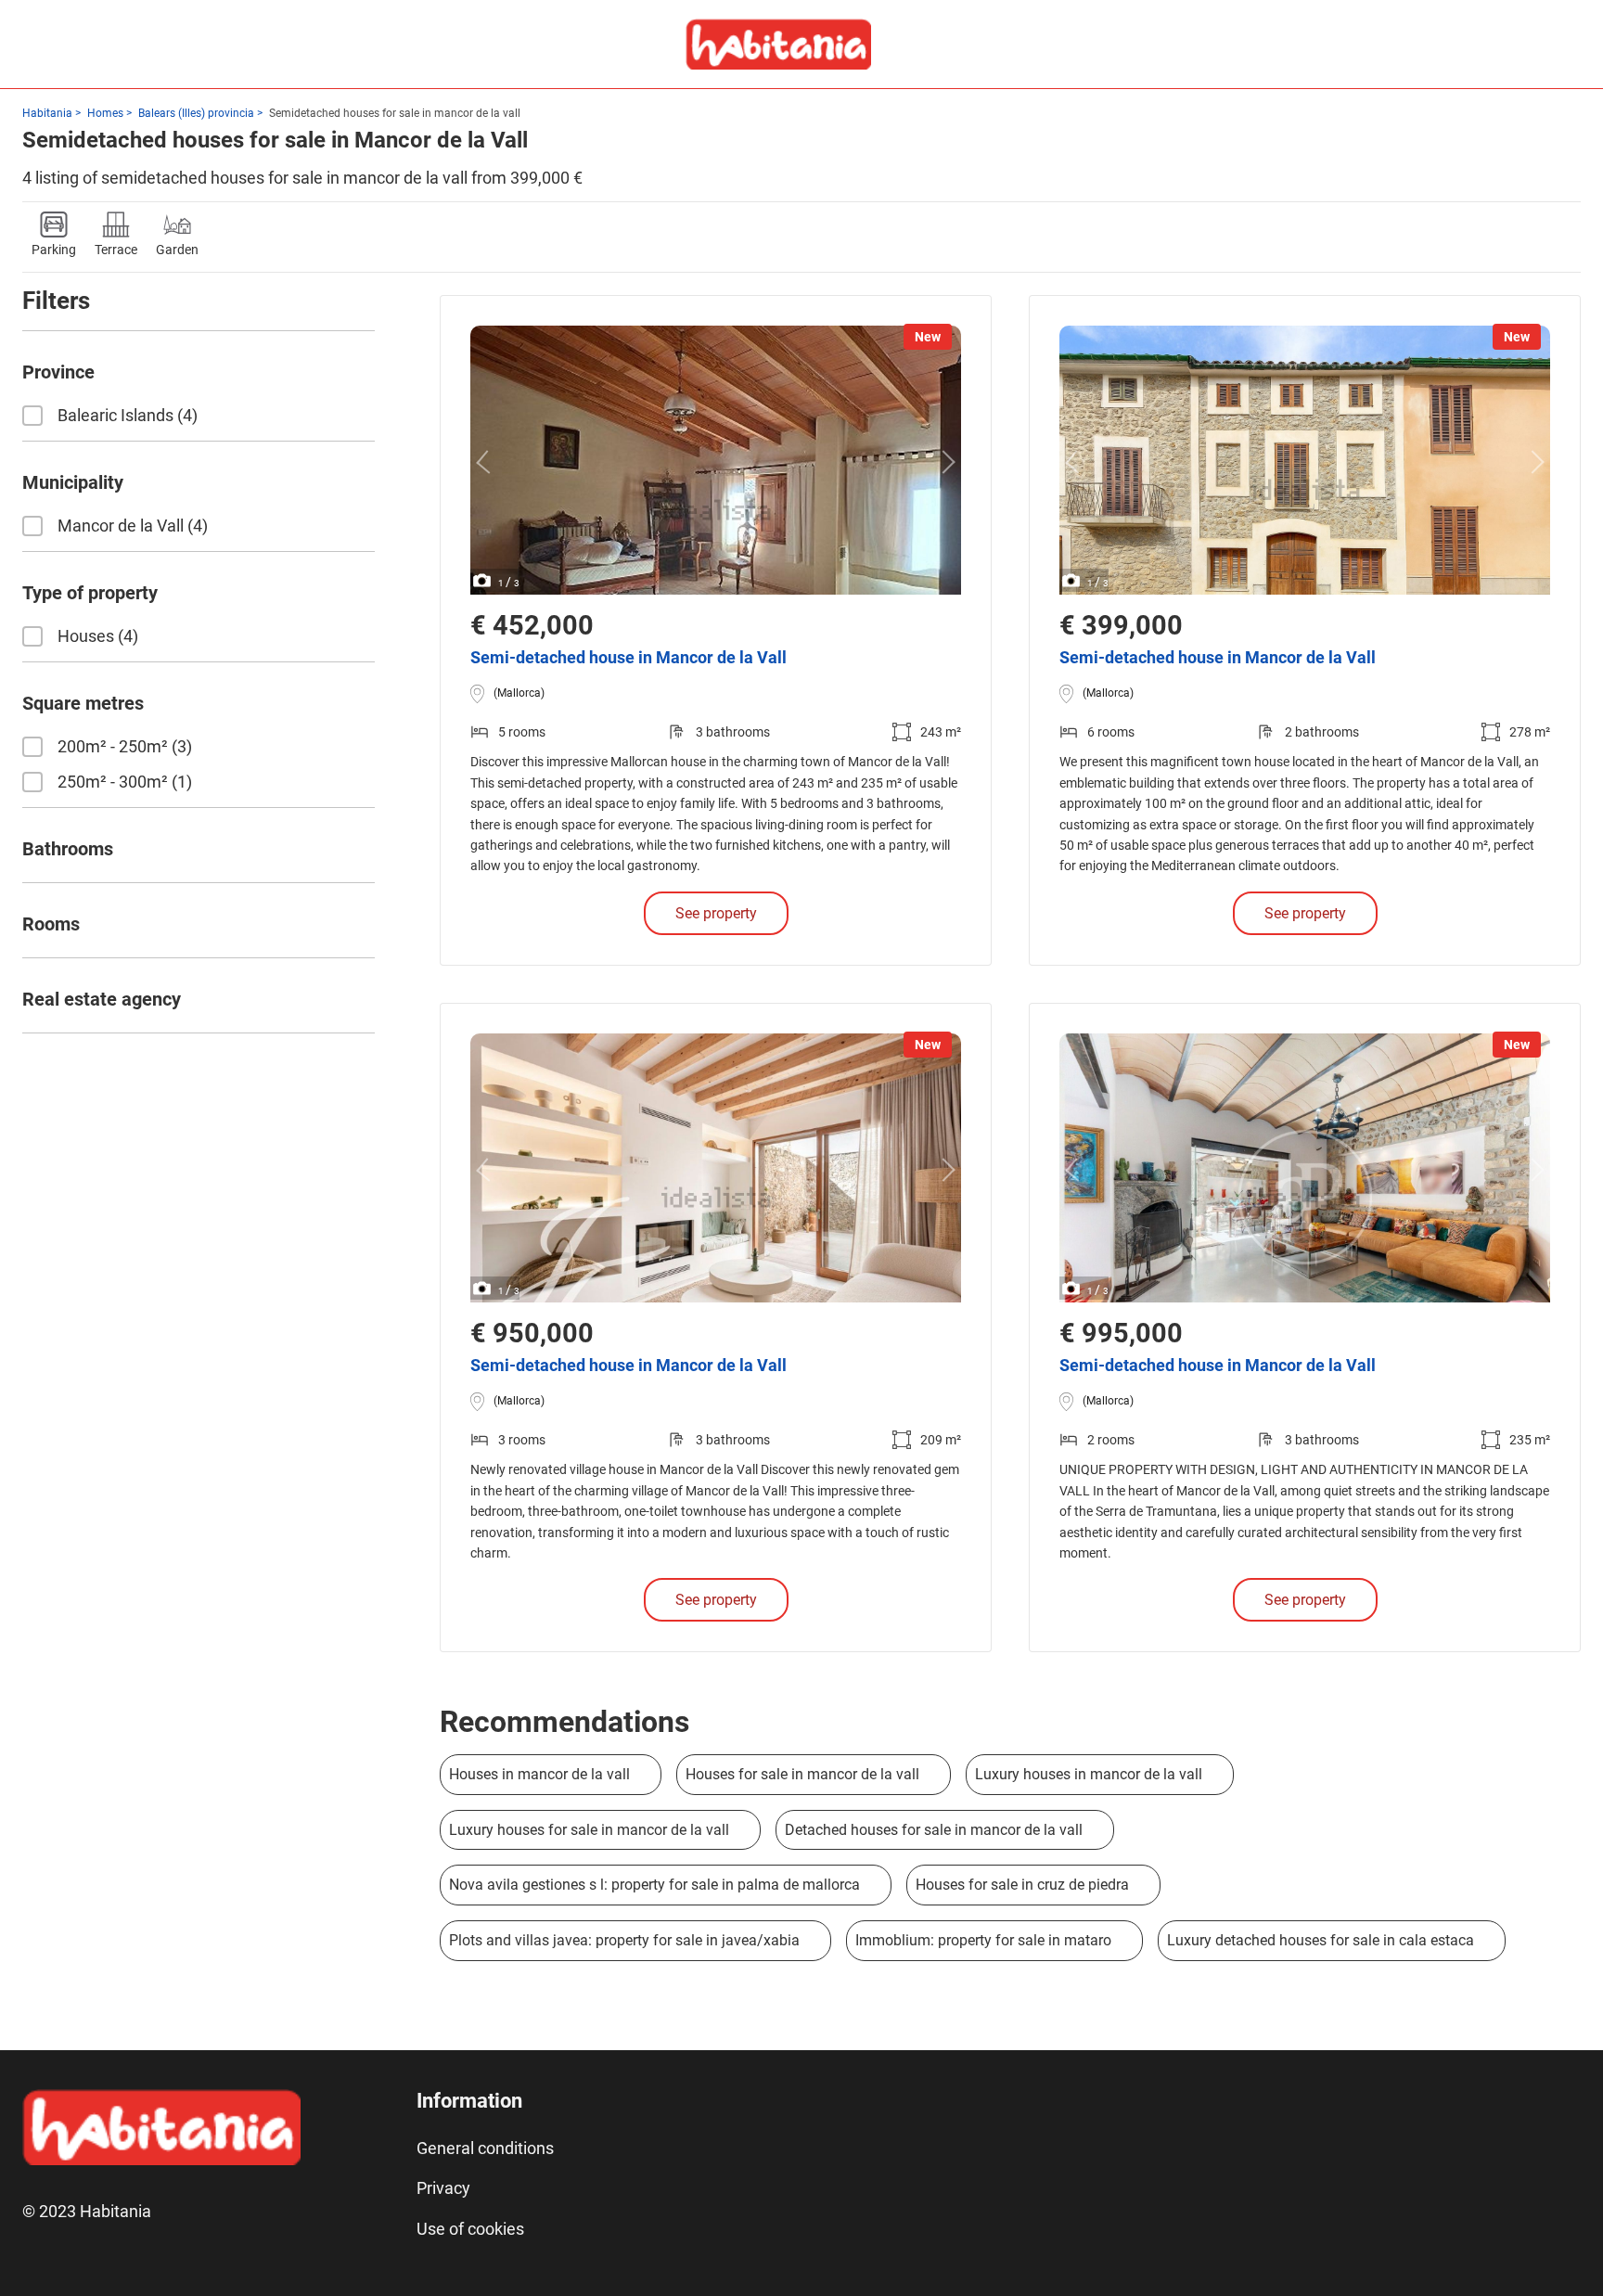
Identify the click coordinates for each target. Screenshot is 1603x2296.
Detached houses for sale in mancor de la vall (934, 1830)
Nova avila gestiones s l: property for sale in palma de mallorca (654, 1885)
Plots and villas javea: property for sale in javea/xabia (624, 1940)
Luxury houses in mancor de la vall (1089, 1774)
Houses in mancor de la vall (539, 1774)
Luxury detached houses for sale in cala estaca (1321, 1940)
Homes (105, 113)
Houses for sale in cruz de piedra (1022, 1885)
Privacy (443, 2188)
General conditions (485, 2148)
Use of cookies (470, 2229)
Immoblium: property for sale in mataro (983, 1940)
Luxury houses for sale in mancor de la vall (589, 1830)
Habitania (47, 113)
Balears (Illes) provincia (196, 113)
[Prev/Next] (487, 462)
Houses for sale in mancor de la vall (802, 1774)
